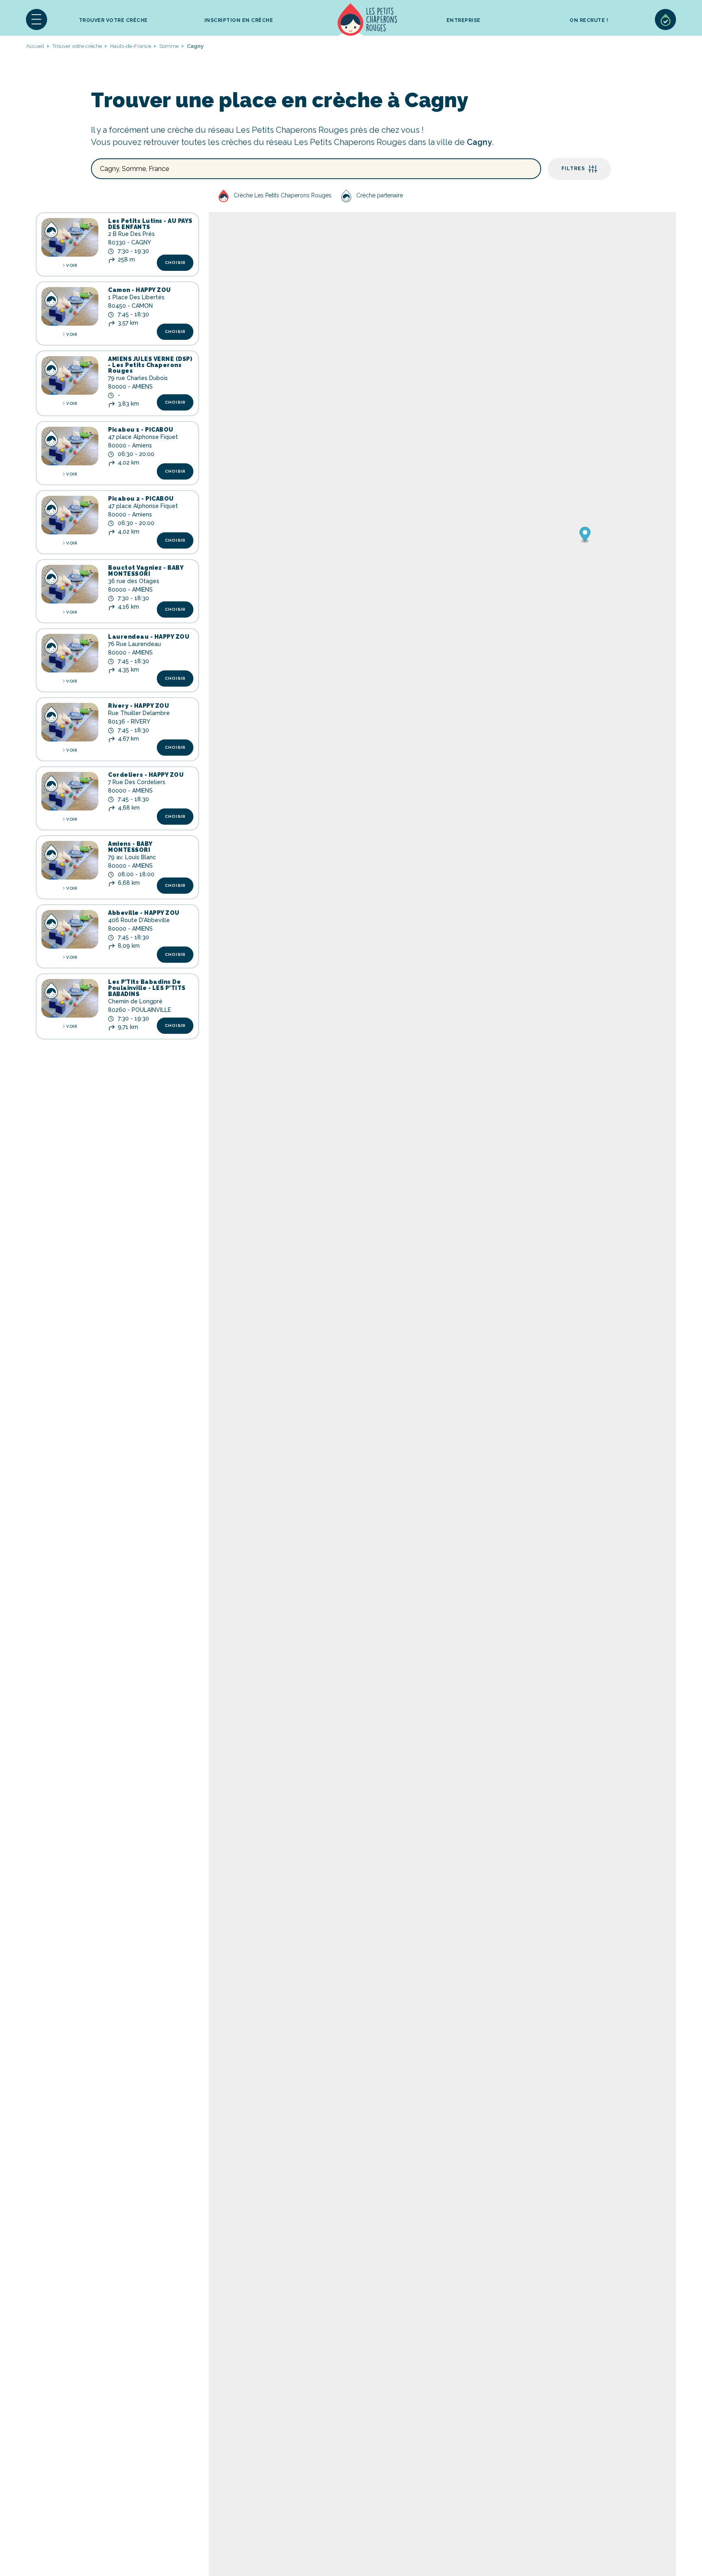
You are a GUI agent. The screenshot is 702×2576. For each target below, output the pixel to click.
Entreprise (464, 20)
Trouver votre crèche (113, 20)
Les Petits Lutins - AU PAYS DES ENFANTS (150, 224)
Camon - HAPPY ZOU (140, 290)
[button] (37, 19)
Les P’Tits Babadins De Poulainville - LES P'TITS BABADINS (147, 988)
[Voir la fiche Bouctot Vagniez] (70, 584)
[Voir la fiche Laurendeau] (70, 653)
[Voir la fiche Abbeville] (70, 929)
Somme (169, 46)
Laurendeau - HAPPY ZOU (149, 637)
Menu (37, 19)
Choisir (175, 263)
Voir (71, 265)
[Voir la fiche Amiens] (70, 860)
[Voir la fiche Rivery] (70, 722)
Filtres (573, 169)
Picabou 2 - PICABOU (141, 499)
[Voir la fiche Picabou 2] (70, 515)
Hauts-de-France (131, 46)
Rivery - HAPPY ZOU (139, 706)
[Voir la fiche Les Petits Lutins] (70, 237)
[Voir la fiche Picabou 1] (70, 446)
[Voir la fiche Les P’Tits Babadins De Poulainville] (70, 998)
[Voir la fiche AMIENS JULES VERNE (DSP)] (70, 375)
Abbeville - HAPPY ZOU (144, 913)
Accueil (367, 19)
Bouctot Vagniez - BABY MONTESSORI (146, 571)
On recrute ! (589, 20)
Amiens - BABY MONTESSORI (130, 847)
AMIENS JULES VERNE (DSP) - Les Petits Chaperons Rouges (150, 365)
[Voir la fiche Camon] (70, 306)
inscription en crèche (239, 20)
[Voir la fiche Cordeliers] (70, 791)
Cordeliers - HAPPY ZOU (146, 775)
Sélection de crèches (665, 19)
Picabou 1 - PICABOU (141, 430)
